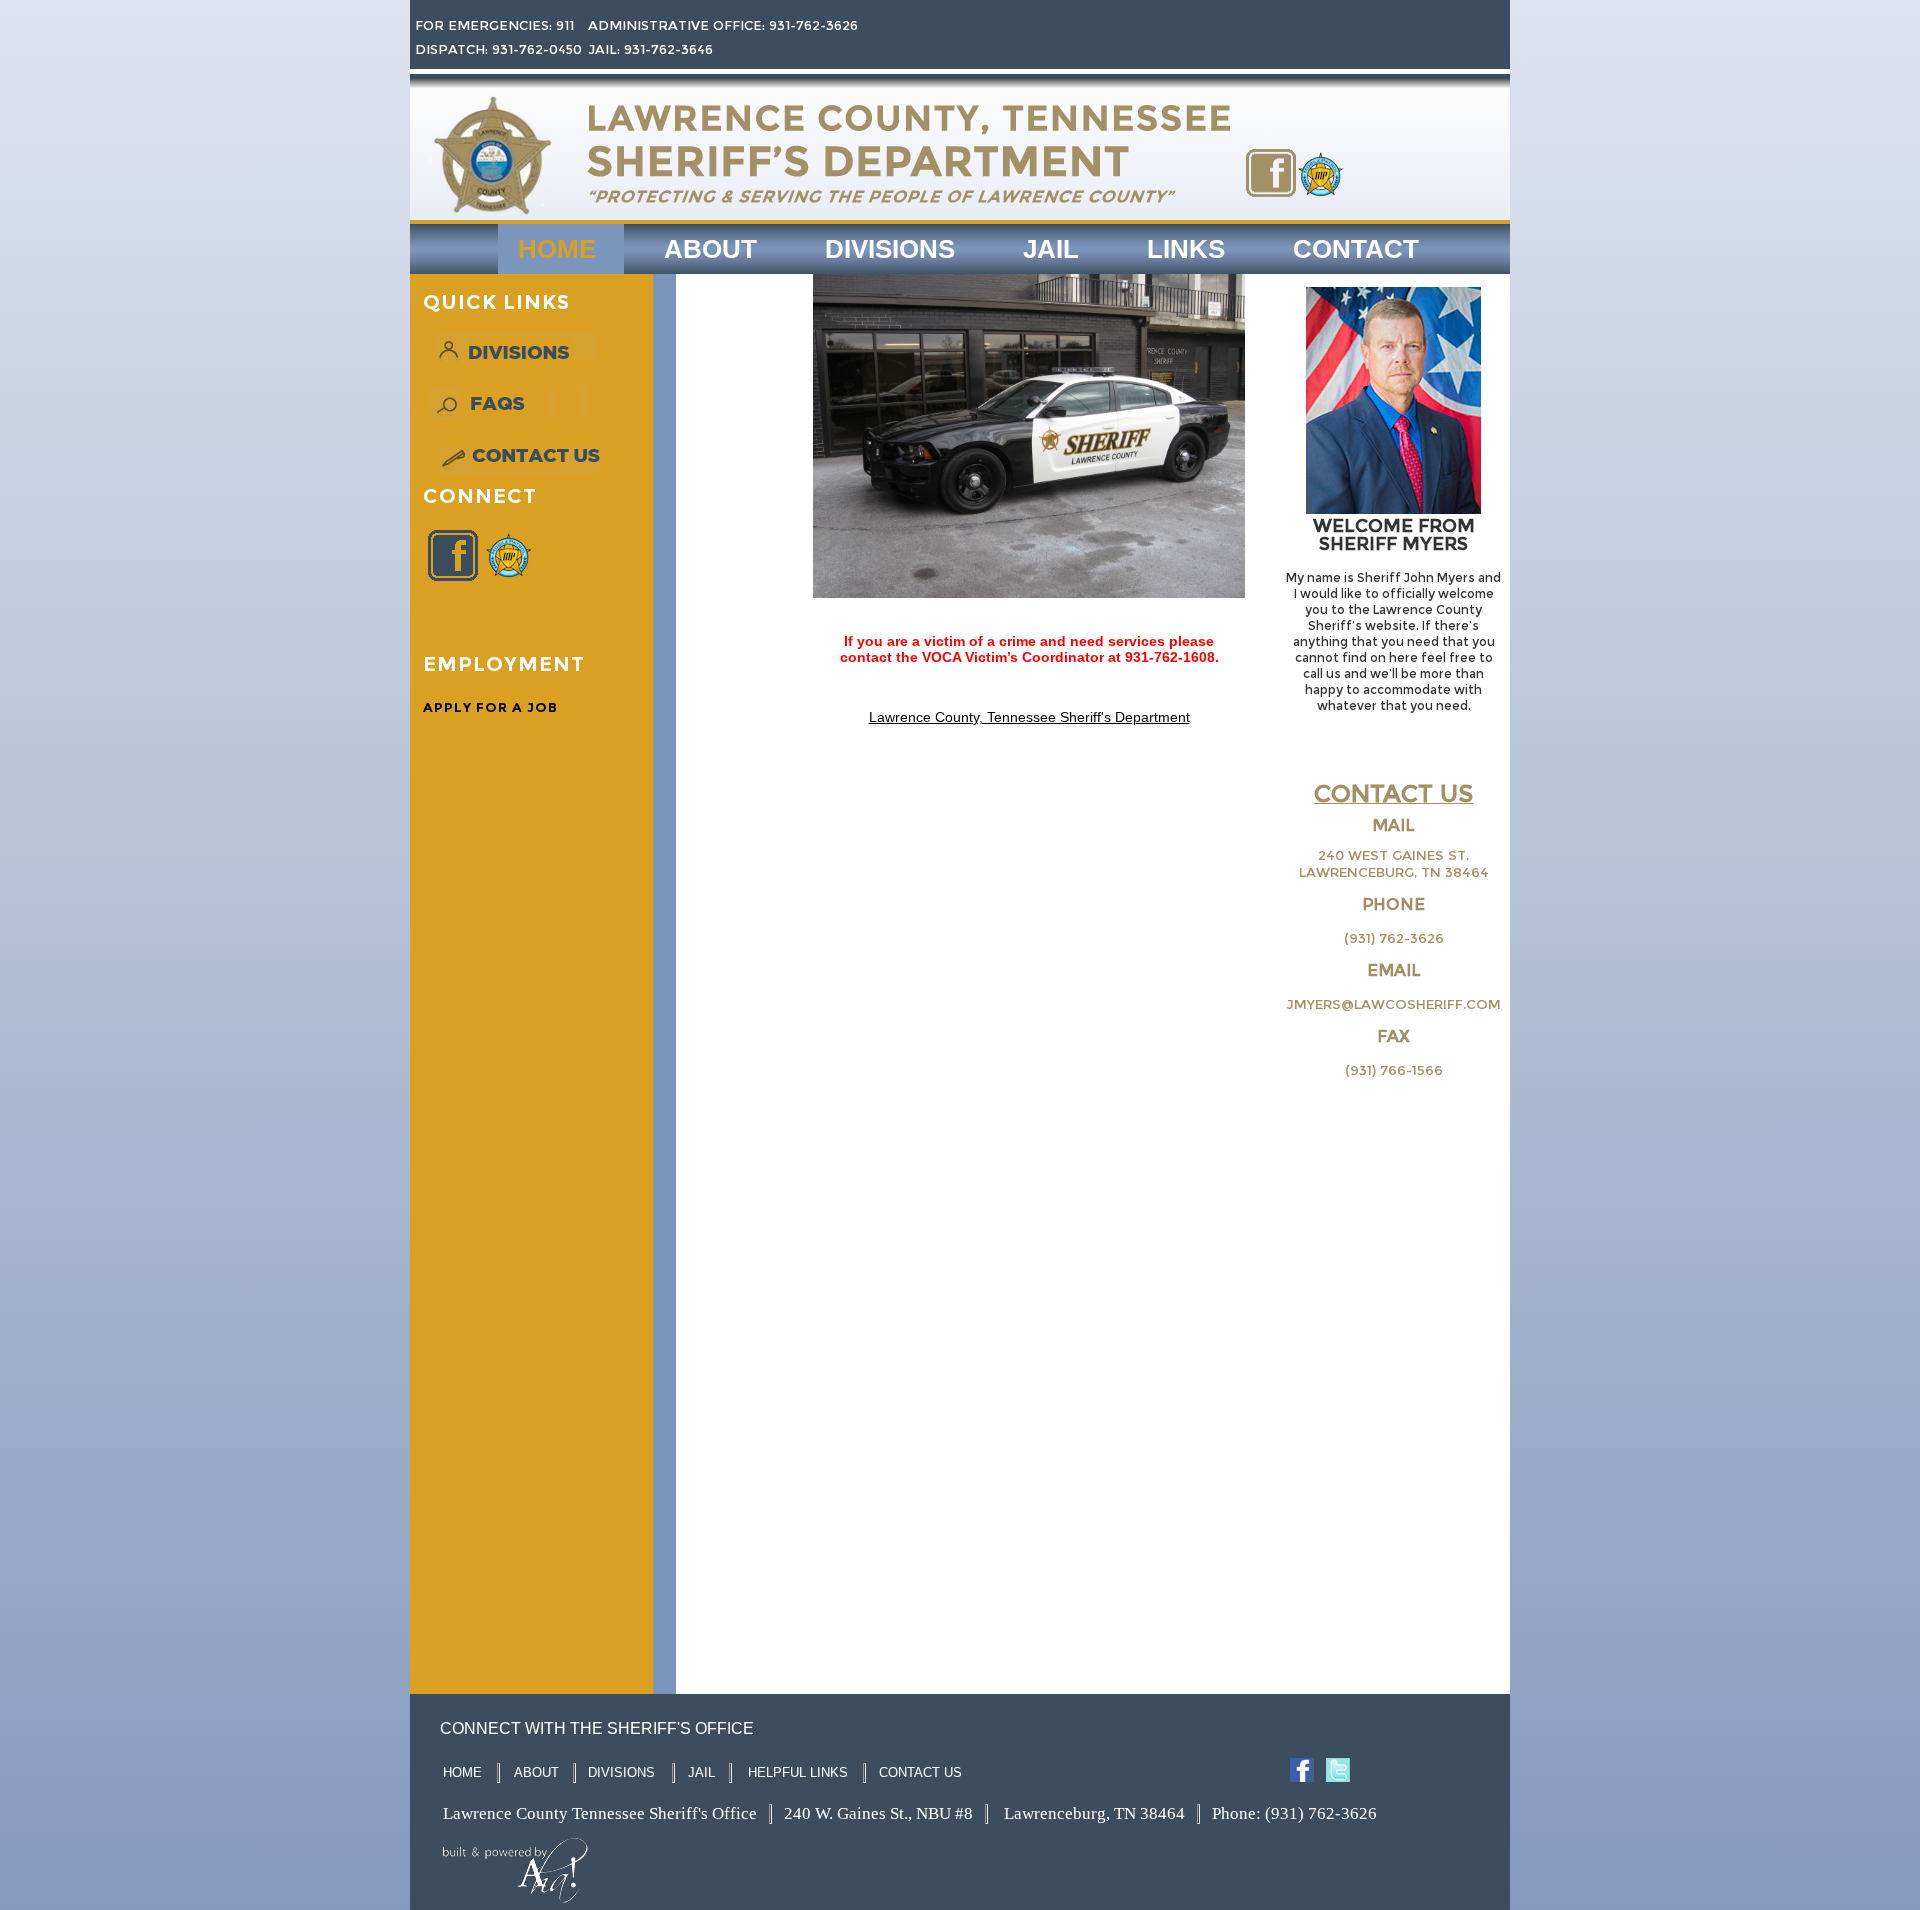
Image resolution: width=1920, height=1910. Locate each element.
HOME (557, 249)
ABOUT (710, 249)
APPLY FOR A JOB (490, 707)
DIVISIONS (890, 249)
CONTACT (1356, 249)
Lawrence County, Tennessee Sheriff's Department (1029, 717)
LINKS (1186, 249)
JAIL (1051, 249)
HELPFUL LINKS (798, 1772)
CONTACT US (920, 1772)
